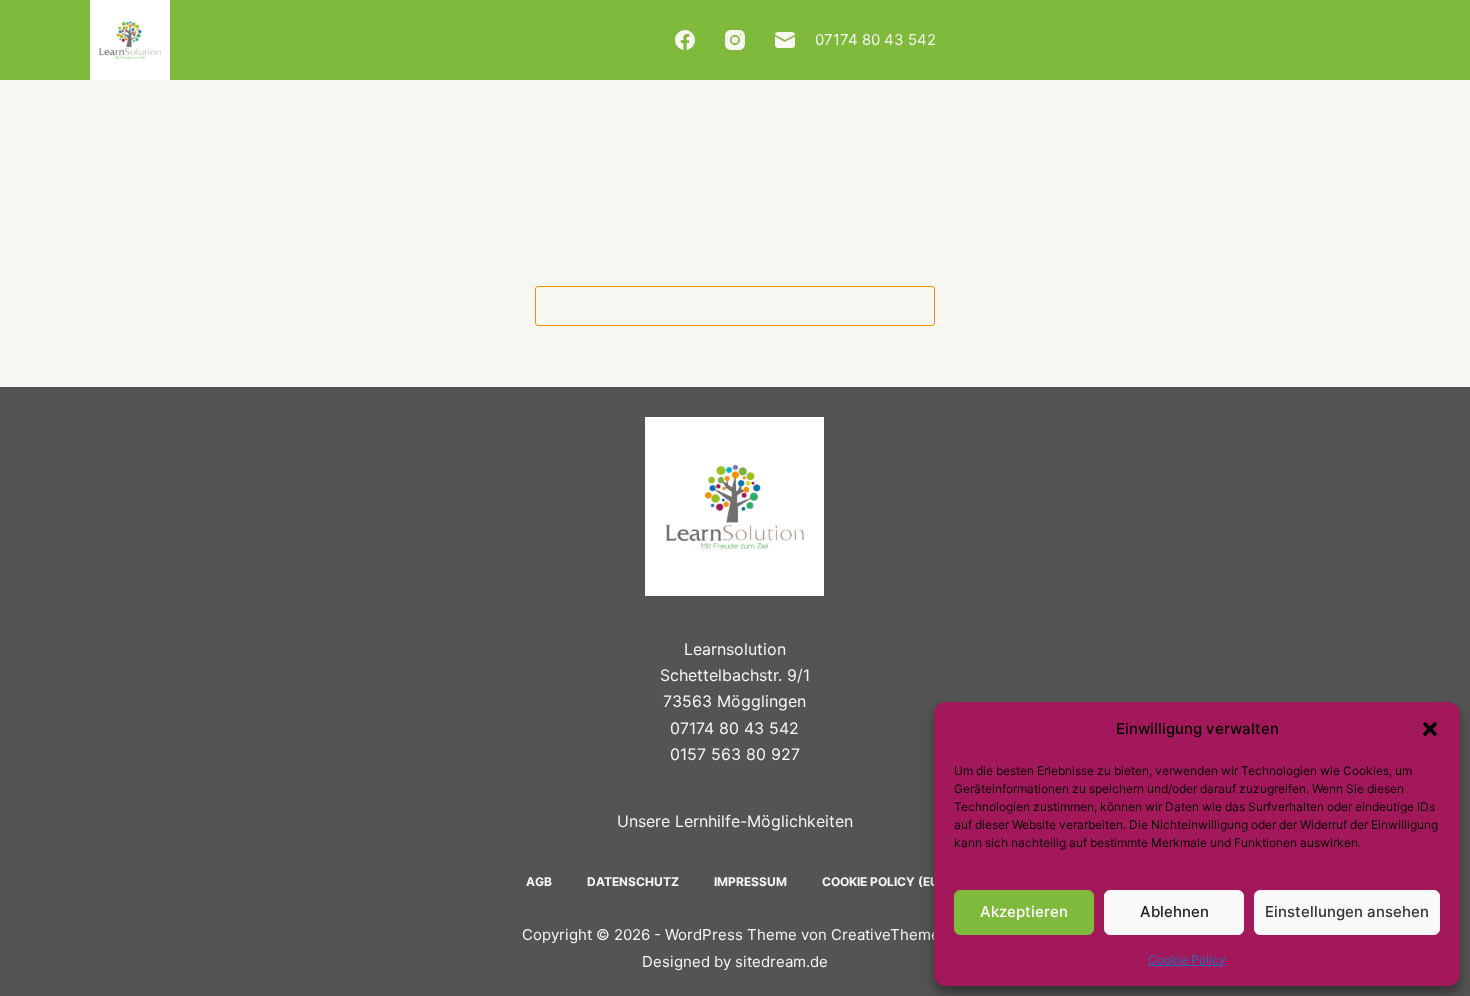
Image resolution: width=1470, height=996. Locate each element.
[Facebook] (685, 40)
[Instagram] (735, 40)
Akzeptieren (1024, 911)
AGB (539, 881)
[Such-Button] (915, 306)
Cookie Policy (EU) (883, 881)
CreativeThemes (889, 934)
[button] (1430, 729)
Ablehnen (1174, 911)
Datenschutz (633, 881)
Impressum (750, 881)
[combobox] (716, 306)
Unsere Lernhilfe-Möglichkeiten (735, 821)
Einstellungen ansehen (1347, 911)
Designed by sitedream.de (735, 961)
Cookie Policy (1187, 959)
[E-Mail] (785, 40)
